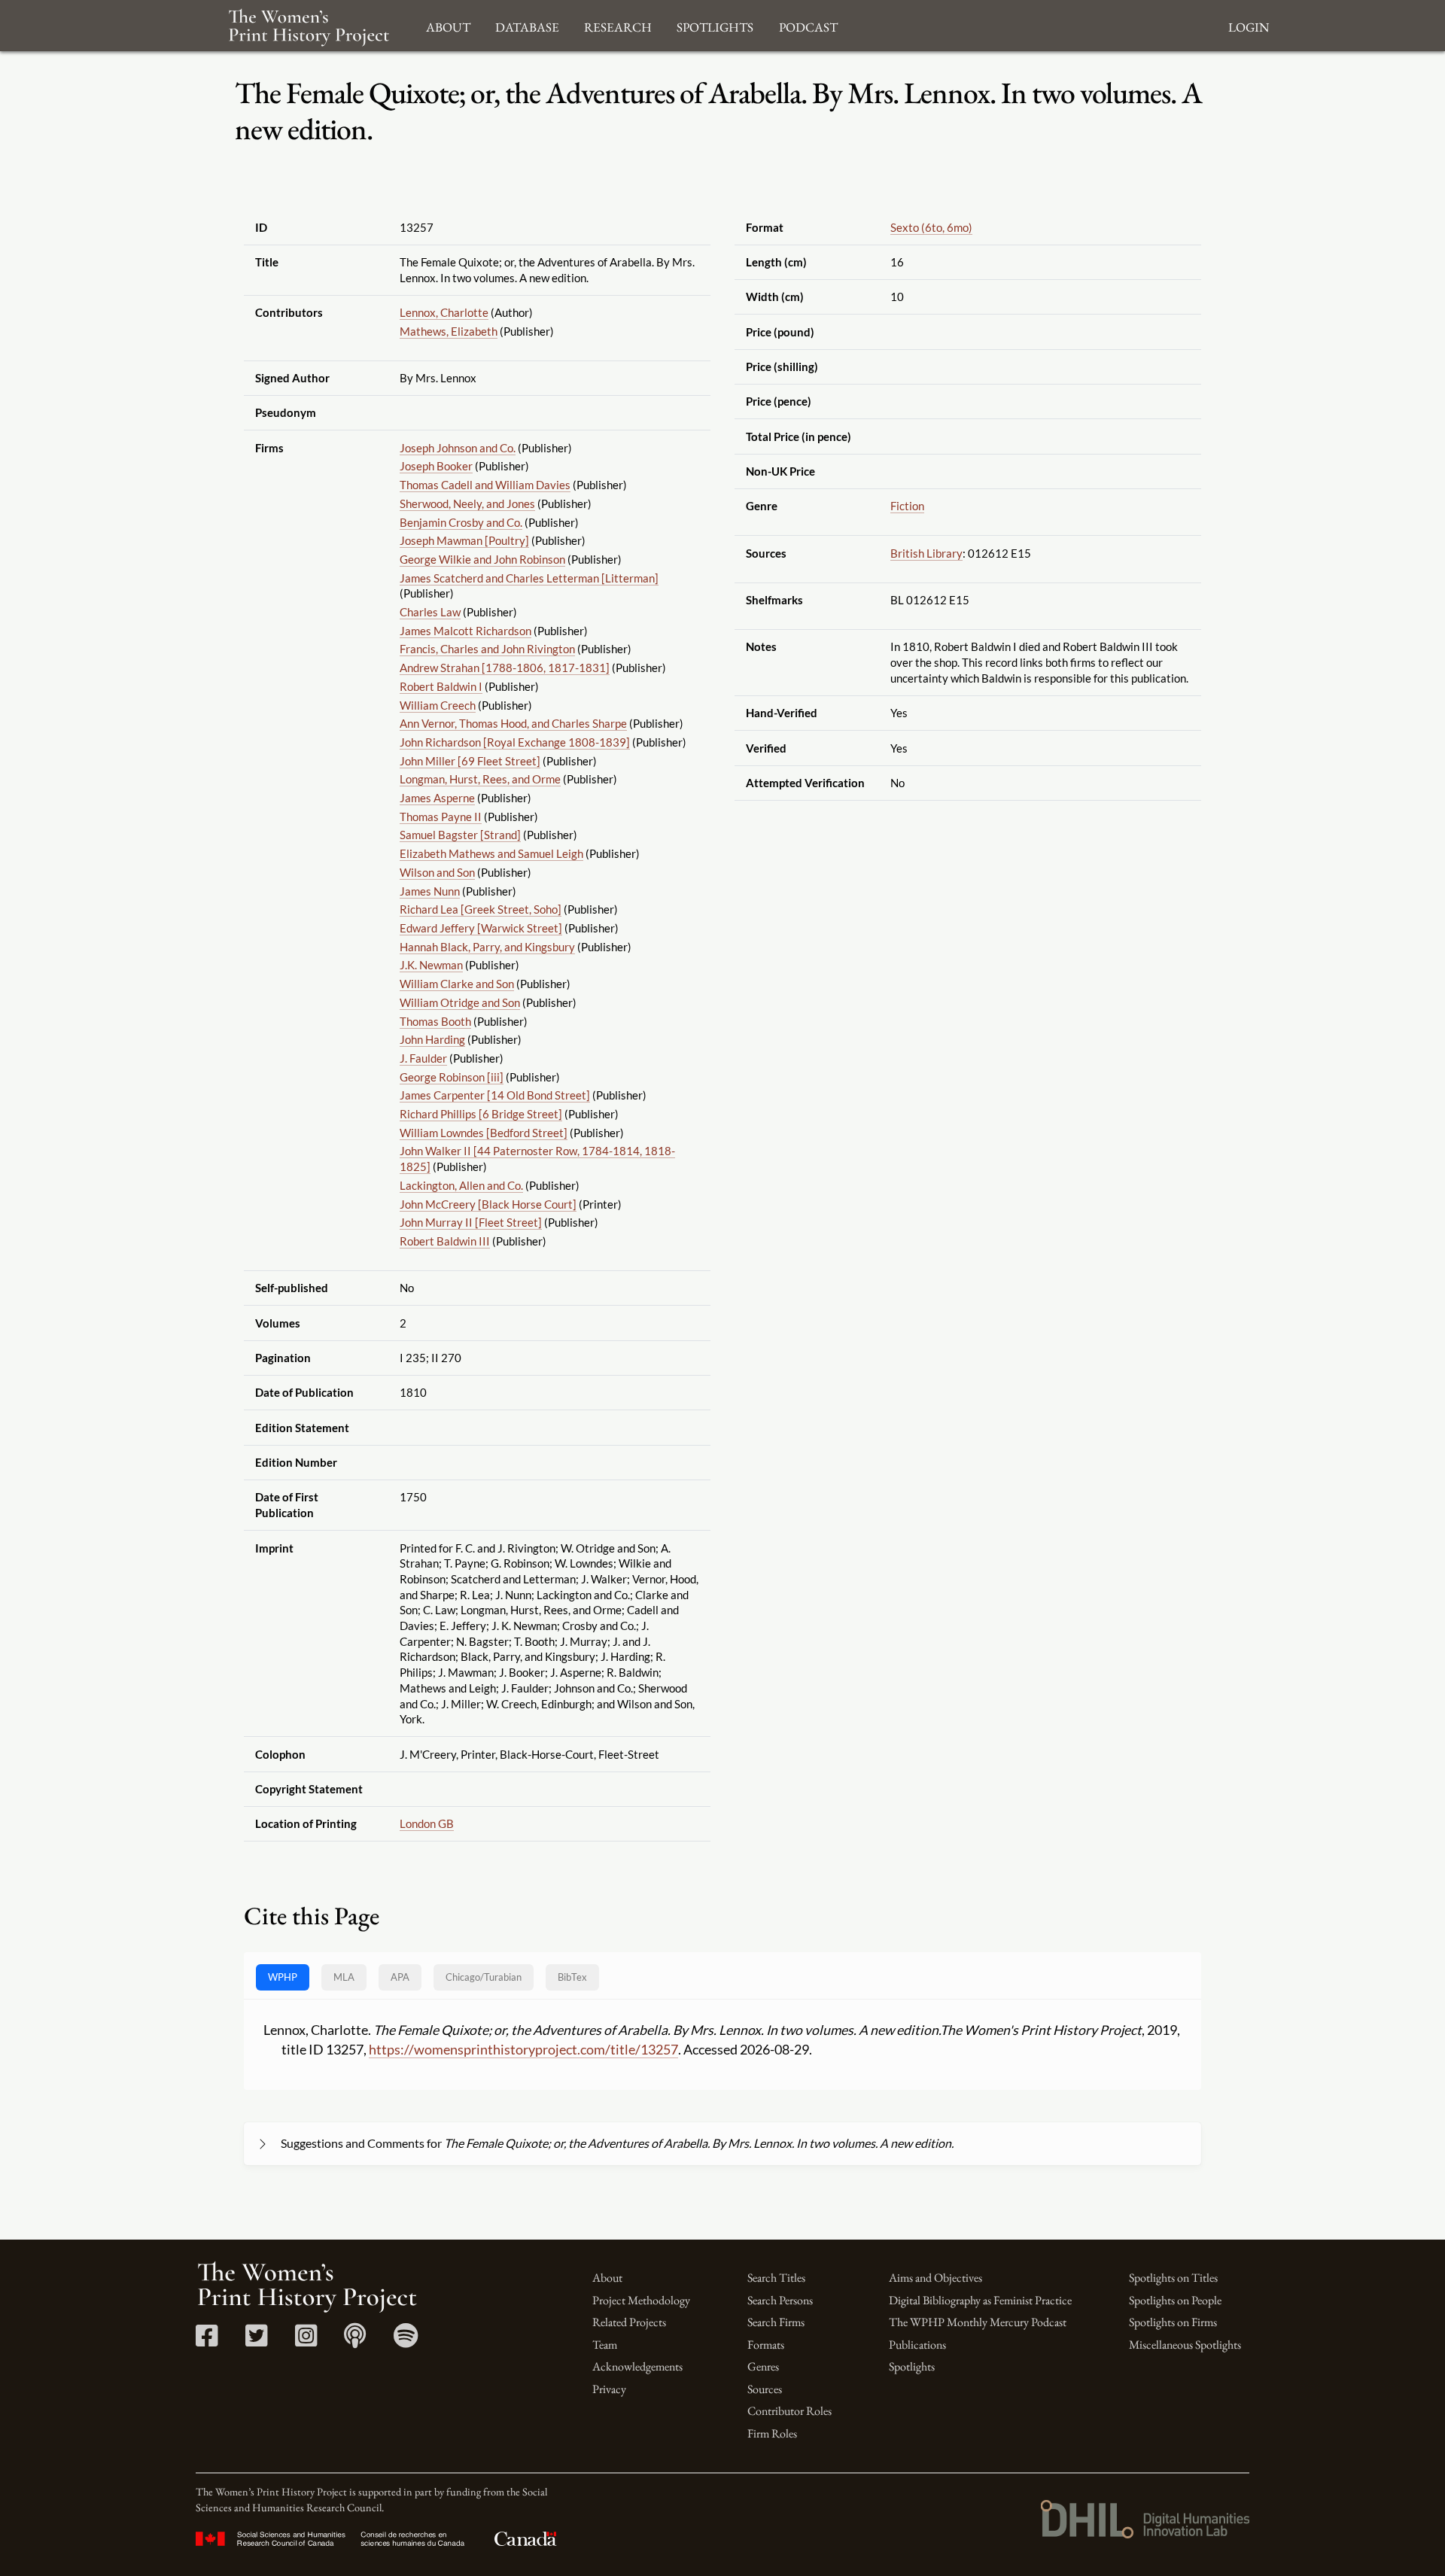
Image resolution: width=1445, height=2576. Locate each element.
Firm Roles (772, 2433)
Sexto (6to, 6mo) (931, 227)
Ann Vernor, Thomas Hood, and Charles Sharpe (513, 723)
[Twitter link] (256, 2341)
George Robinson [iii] (452, 1077)
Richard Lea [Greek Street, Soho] (481, 909)
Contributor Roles (789, 2411)
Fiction (907, 506)
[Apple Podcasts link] (355, 2341)
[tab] (484, 1977)
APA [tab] (400, 1977)
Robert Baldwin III (445, 1241)
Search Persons (780, 2300)
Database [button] (527, 25)
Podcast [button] (808, 25)
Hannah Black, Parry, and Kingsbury (487, 947)
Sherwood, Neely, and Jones (467, 503)
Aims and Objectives (935, 2278)
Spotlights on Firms (1173, 2322)
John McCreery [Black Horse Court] (488, 1204)
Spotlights (912, 2366)
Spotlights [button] (715, 25)
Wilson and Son (437, 872)
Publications (917, 2345)
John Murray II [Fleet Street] (471, 1222)
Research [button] (618, 25)
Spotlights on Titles (1173, 2278)
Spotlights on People (1175, 2300)
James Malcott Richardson (465, 631)
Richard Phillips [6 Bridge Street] (481, 1114)
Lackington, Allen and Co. (461, 1185)
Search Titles (776, 2278)
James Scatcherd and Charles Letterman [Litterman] (529, 578)
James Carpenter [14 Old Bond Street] (495, 1095)
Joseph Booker (436, 466)
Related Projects (629, 2322)
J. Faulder (423, 1058)
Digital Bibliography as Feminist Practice (980, 2300)
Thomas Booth (435, 1021)
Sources (765, 2389)
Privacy (609, 2389)
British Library (926, 553)
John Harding (432, 1039)
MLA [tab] (344, 1977)
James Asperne (437, 798)
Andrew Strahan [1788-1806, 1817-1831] (505, 668)
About (607, 2278)
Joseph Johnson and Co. (458, 448)
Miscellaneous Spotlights (1185, 2345)
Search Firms (776, 2322)
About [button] (448, 25)
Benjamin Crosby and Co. (461, 522)
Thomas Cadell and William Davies (485, 485)
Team (605, 2345)
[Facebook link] (207, 2341)
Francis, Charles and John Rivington (487, 649)
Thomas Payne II (441, 817)
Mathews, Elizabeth (449, 331)
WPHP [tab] (283, 1977)
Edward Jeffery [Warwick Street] (481, 928)
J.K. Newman (431, 965)
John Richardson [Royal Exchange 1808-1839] (515, 742)
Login (1249, 25)
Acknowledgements (637, 2366)
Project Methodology (641, 2300)
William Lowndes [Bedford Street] (484, 1133)
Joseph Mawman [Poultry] (464, 540)
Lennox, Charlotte (444, 312)
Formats (766, 2345)
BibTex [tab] (572, 1977)
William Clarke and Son (457, 984)
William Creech (438, 705)
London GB (427, 1823)
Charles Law (430, 612)
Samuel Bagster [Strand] (460, 835)
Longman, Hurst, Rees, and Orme (480, 779)
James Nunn (430, 891)
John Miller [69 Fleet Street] (470, 761)
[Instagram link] (306, 2341)
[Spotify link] (406, 2341)
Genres (763, 2366)
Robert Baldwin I (441, 686)
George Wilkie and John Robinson (482, 559)
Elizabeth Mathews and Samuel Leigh (491, 853)
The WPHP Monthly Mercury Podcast (978, 2322)
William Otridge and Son (460, 1002)
